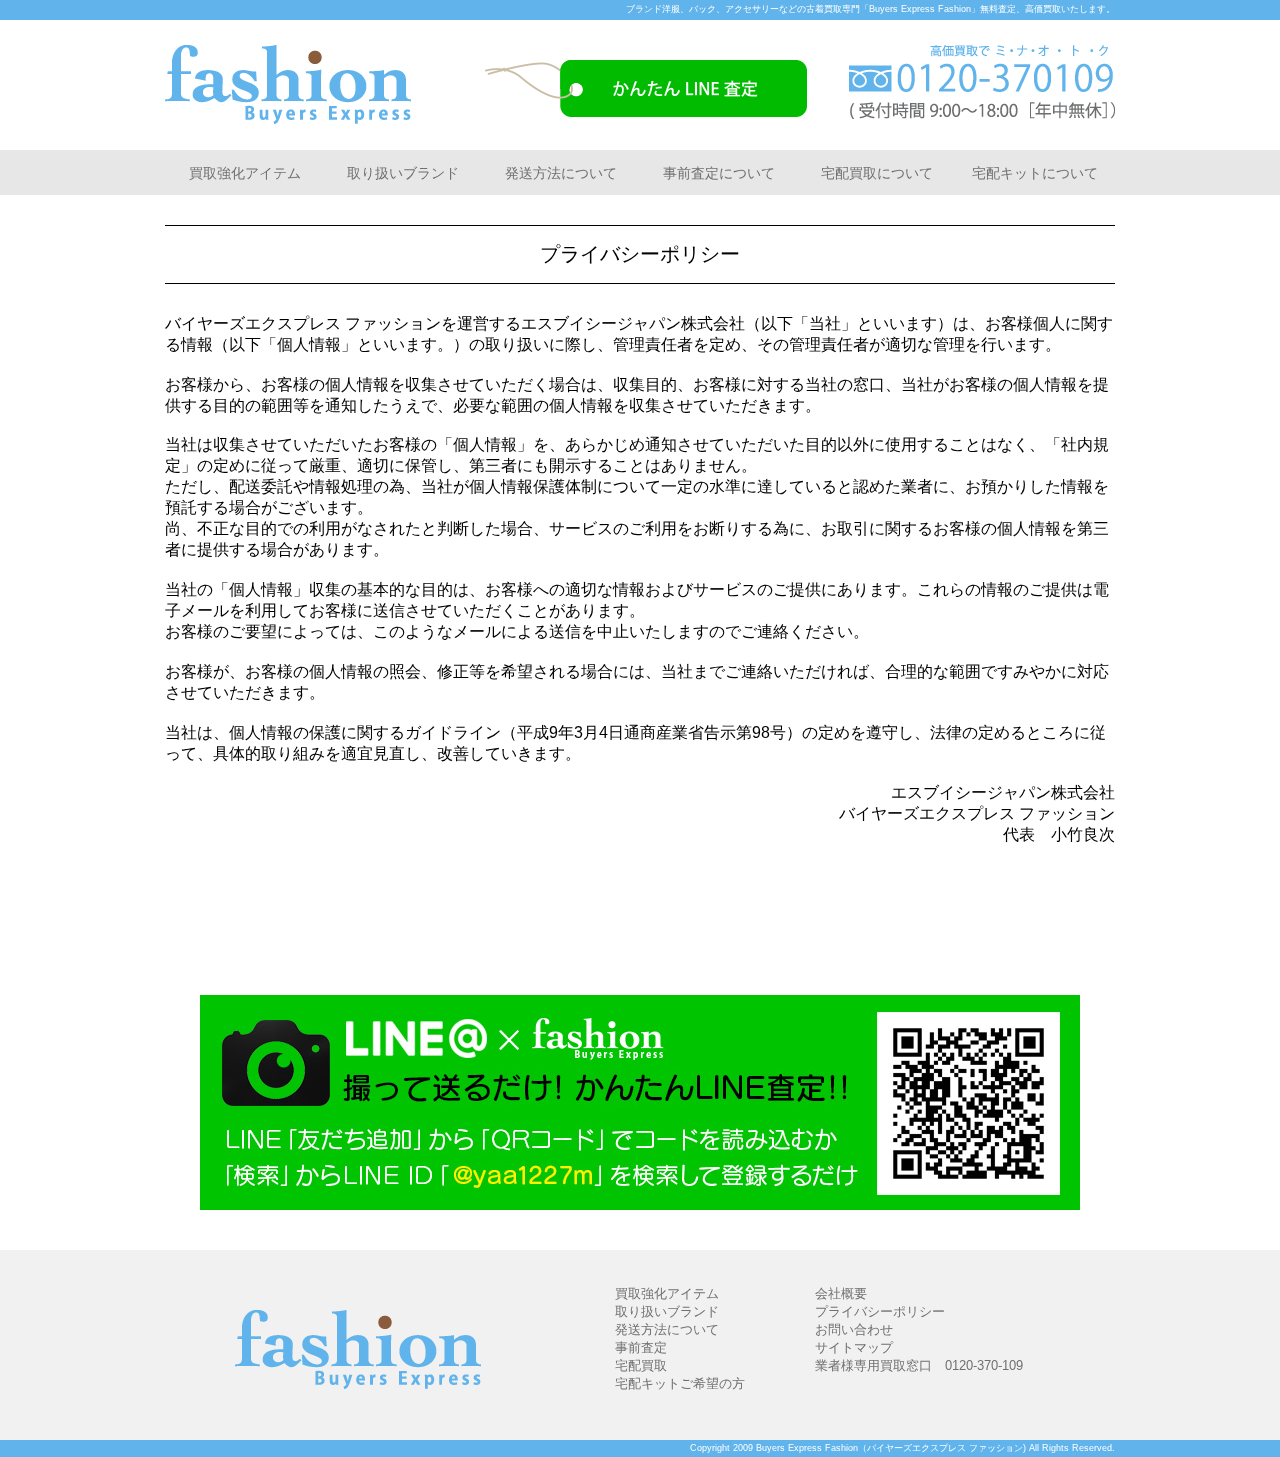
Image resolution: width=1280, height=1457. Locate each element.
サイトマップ (854, 1347)
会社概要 (841, 1293)
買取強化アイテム (245, 173)
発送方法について (561, 173)
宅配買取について (877, 173)
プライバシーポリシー (880, 1311)
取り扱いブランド (403, 173)
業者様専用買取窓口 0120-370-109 (919, 1365)
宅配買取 (641, 1365)
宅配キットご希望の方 (680, 1383)
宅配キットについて (1035, 173)
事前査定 (641, 1347)
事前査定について (719, 173)
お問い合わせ (854, 1329)
